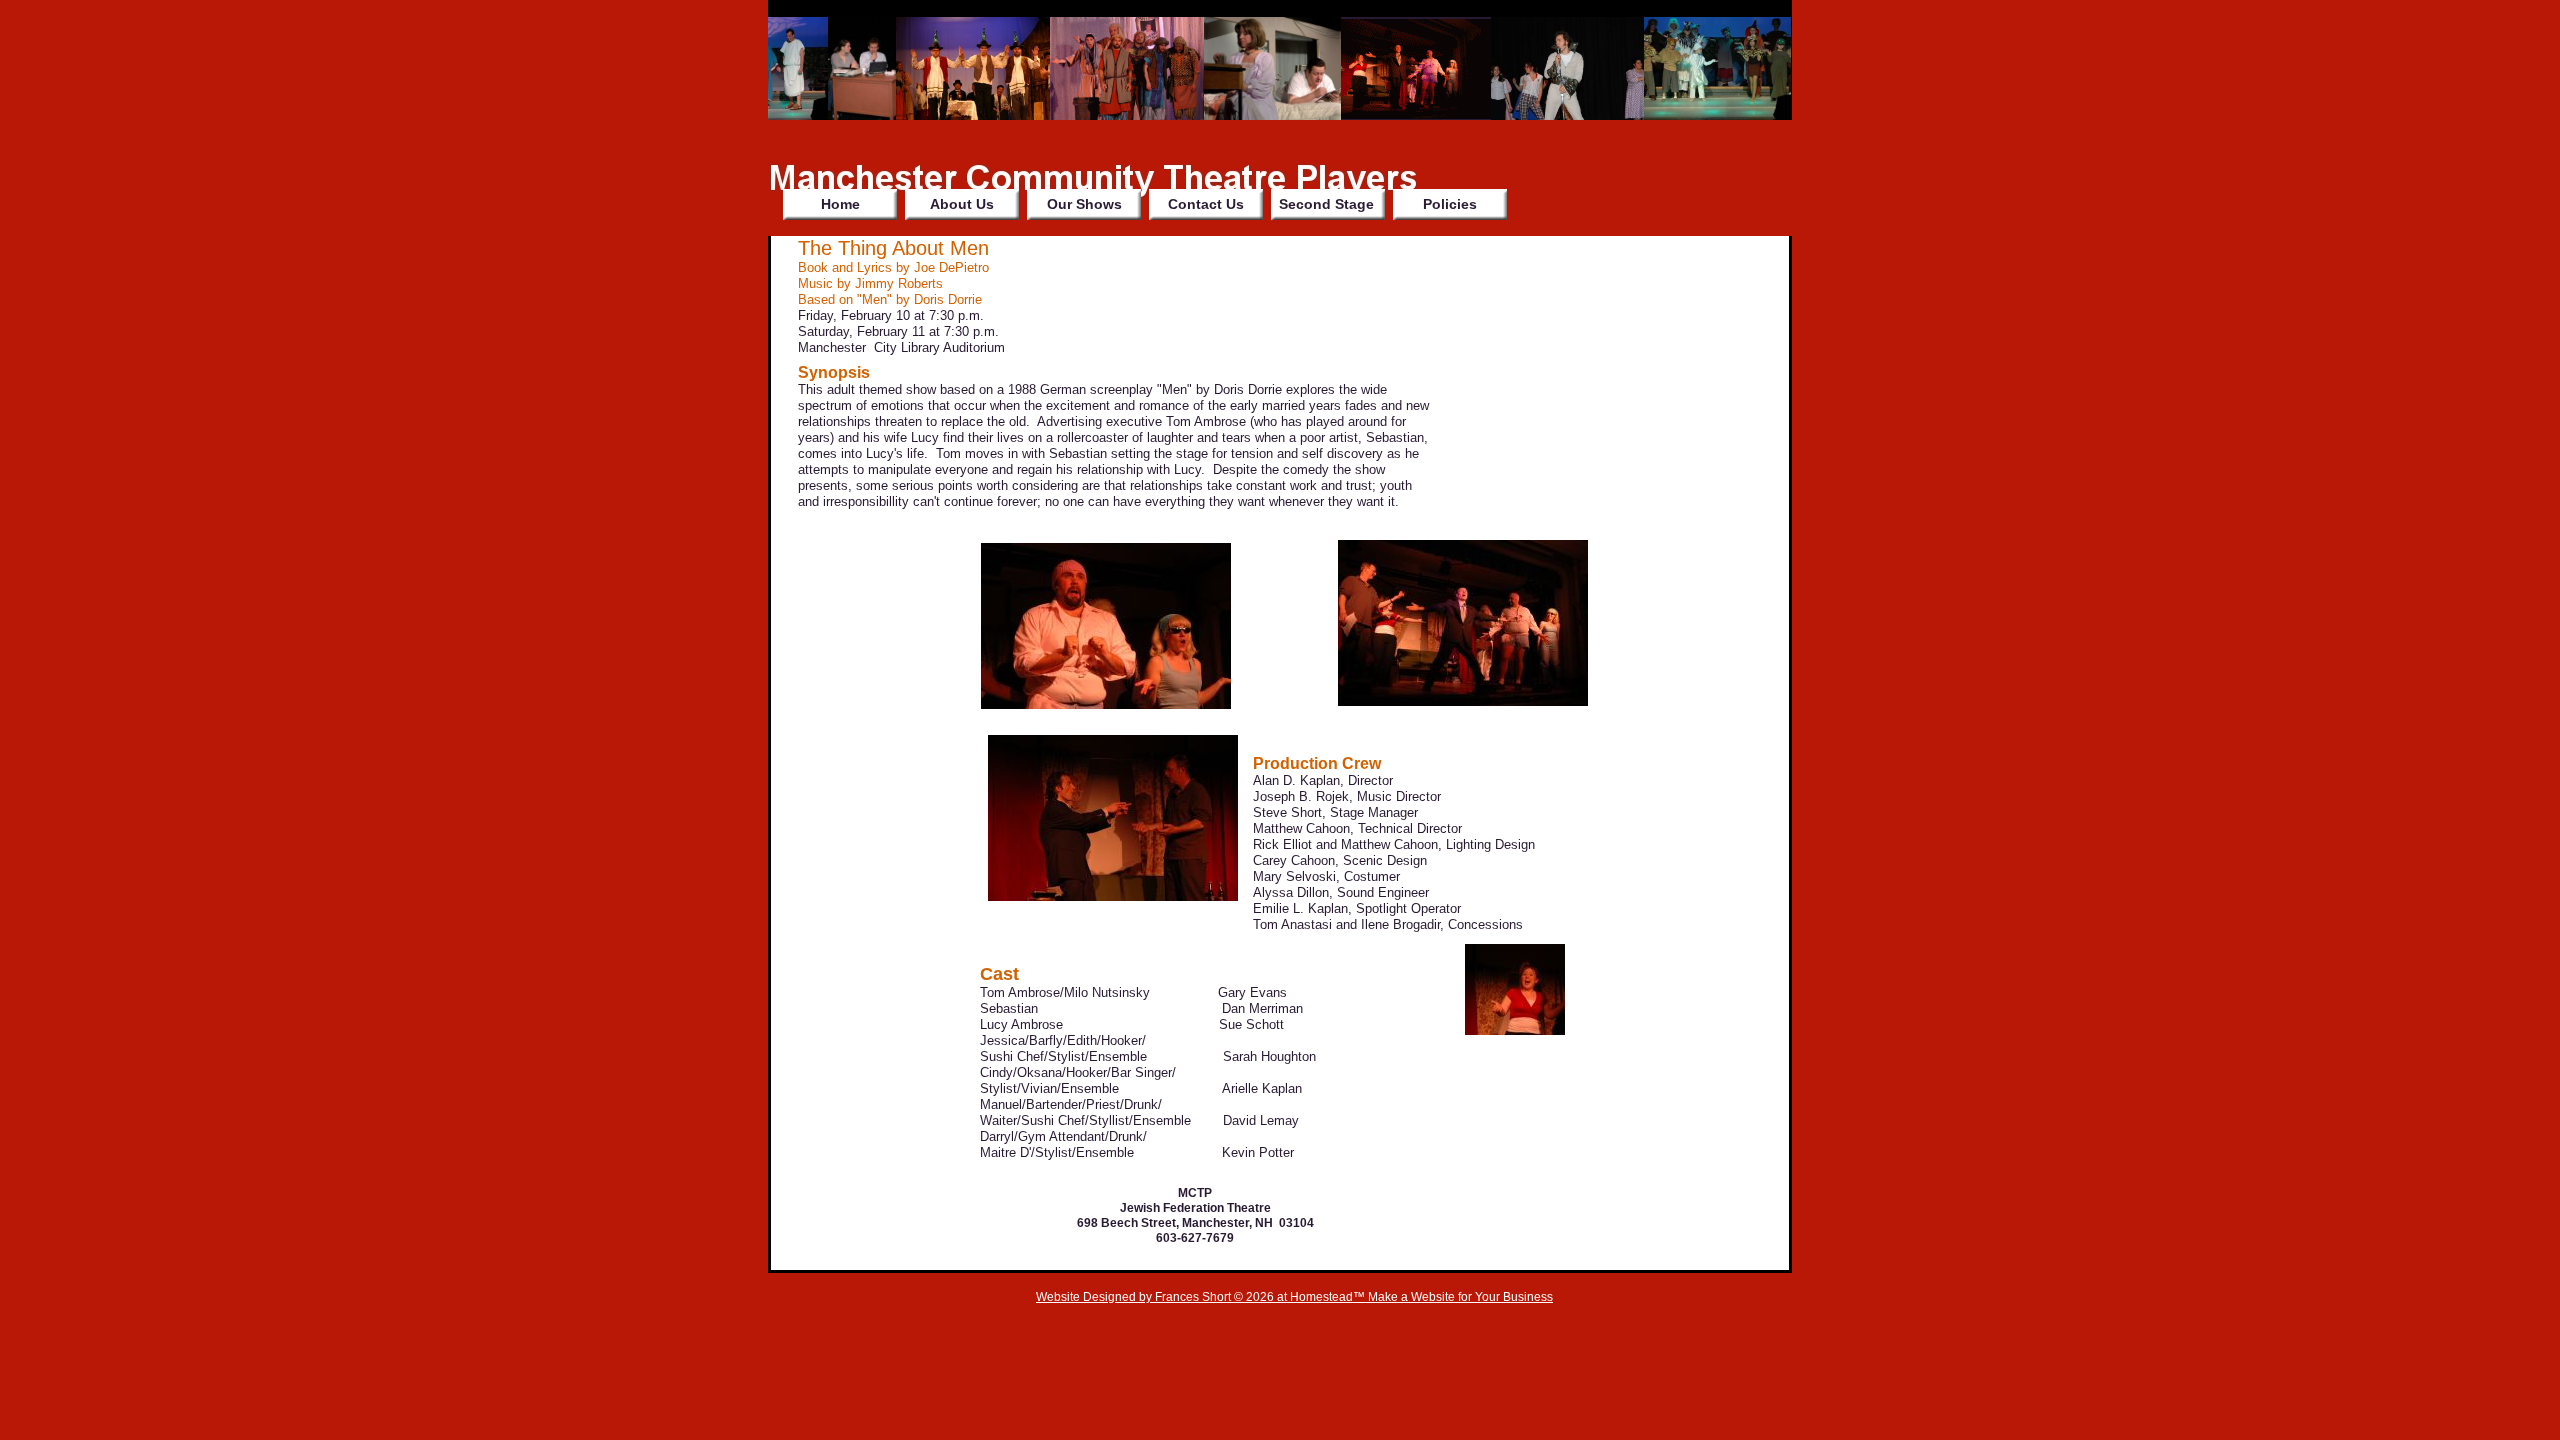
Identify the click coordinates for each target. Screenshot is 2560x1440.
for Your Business (1504, 1297)
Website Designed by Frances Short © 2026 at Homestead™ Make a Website (1245, 1297)
